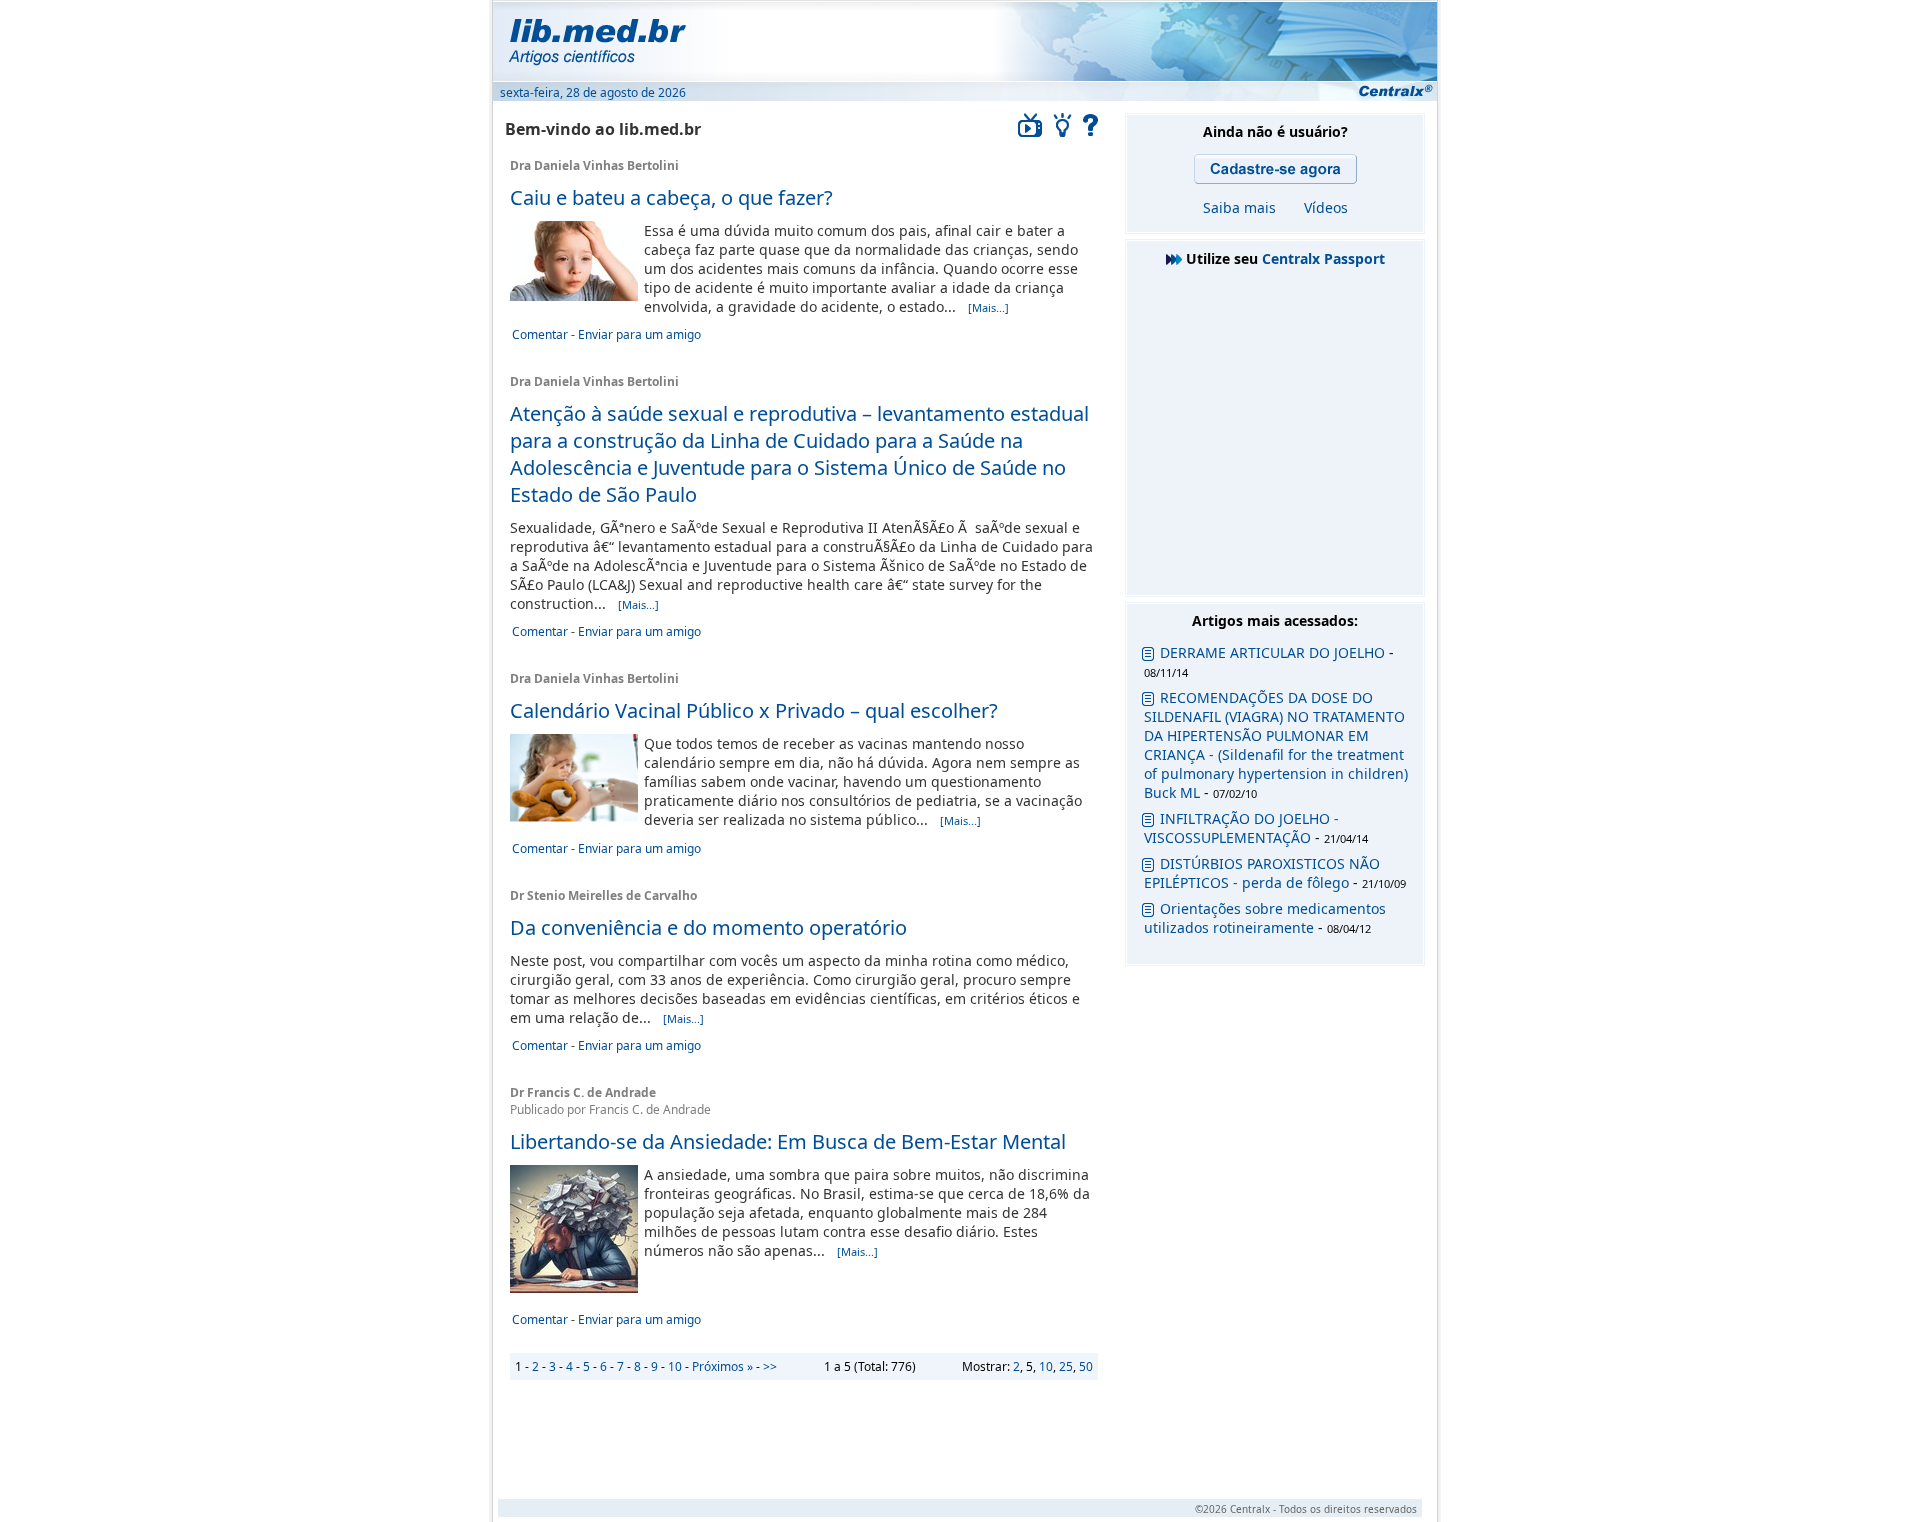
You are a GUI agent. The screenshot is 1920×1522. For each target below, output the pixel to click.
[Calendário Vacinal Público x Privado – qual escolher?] (574, 816)
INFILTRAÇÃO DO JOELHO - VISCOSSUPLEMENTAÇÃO (1241, 828)
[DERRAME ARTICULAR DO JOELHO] (1148, 656)
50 (1086, 1366)
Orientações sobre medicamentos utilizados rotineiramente (1265, 918)
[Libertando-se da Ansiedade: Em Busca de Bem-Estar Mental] (574, 1287)
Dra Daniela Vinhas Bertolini (594, 165)
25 (1066, 1366)
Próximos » (722, 1366)
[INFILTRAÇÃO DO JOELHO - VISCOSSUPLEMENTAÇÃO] (1148, 822)
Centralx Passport (1323, 258)
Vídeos (1326, 207)
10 (1046, 1366)
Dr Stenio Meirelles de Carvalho (603, 895)
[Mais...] (988, 307)
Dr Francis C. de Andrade (583, 1092)
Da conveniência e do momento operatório (708, 927)
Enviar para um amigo (639, 334)
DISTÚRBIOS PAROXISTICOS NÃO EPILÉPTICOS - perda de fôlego (1262, 873)
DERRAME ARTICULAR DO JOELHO (1272, 652)
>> (770, 1366)
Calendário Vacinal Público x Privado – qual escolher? (754, 710)
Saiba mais (1239, 207)
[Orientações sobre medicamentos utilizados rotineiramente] (1148, 912)
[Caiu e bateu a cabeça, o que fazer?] (574, 295)
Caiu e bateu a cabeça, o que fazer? (671, 197)
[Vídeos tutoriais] (1030, 131)
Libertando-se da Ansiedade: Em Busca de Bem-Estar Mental (788, 1141)
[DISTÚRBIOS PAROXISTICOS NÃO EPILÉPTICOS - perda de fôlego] (1148, 867)
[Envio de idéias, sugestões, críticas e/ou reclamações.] (1063, 131)
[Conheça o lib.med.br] (1091, 131)
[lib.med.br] (964, 40)
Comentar (540, 334)
